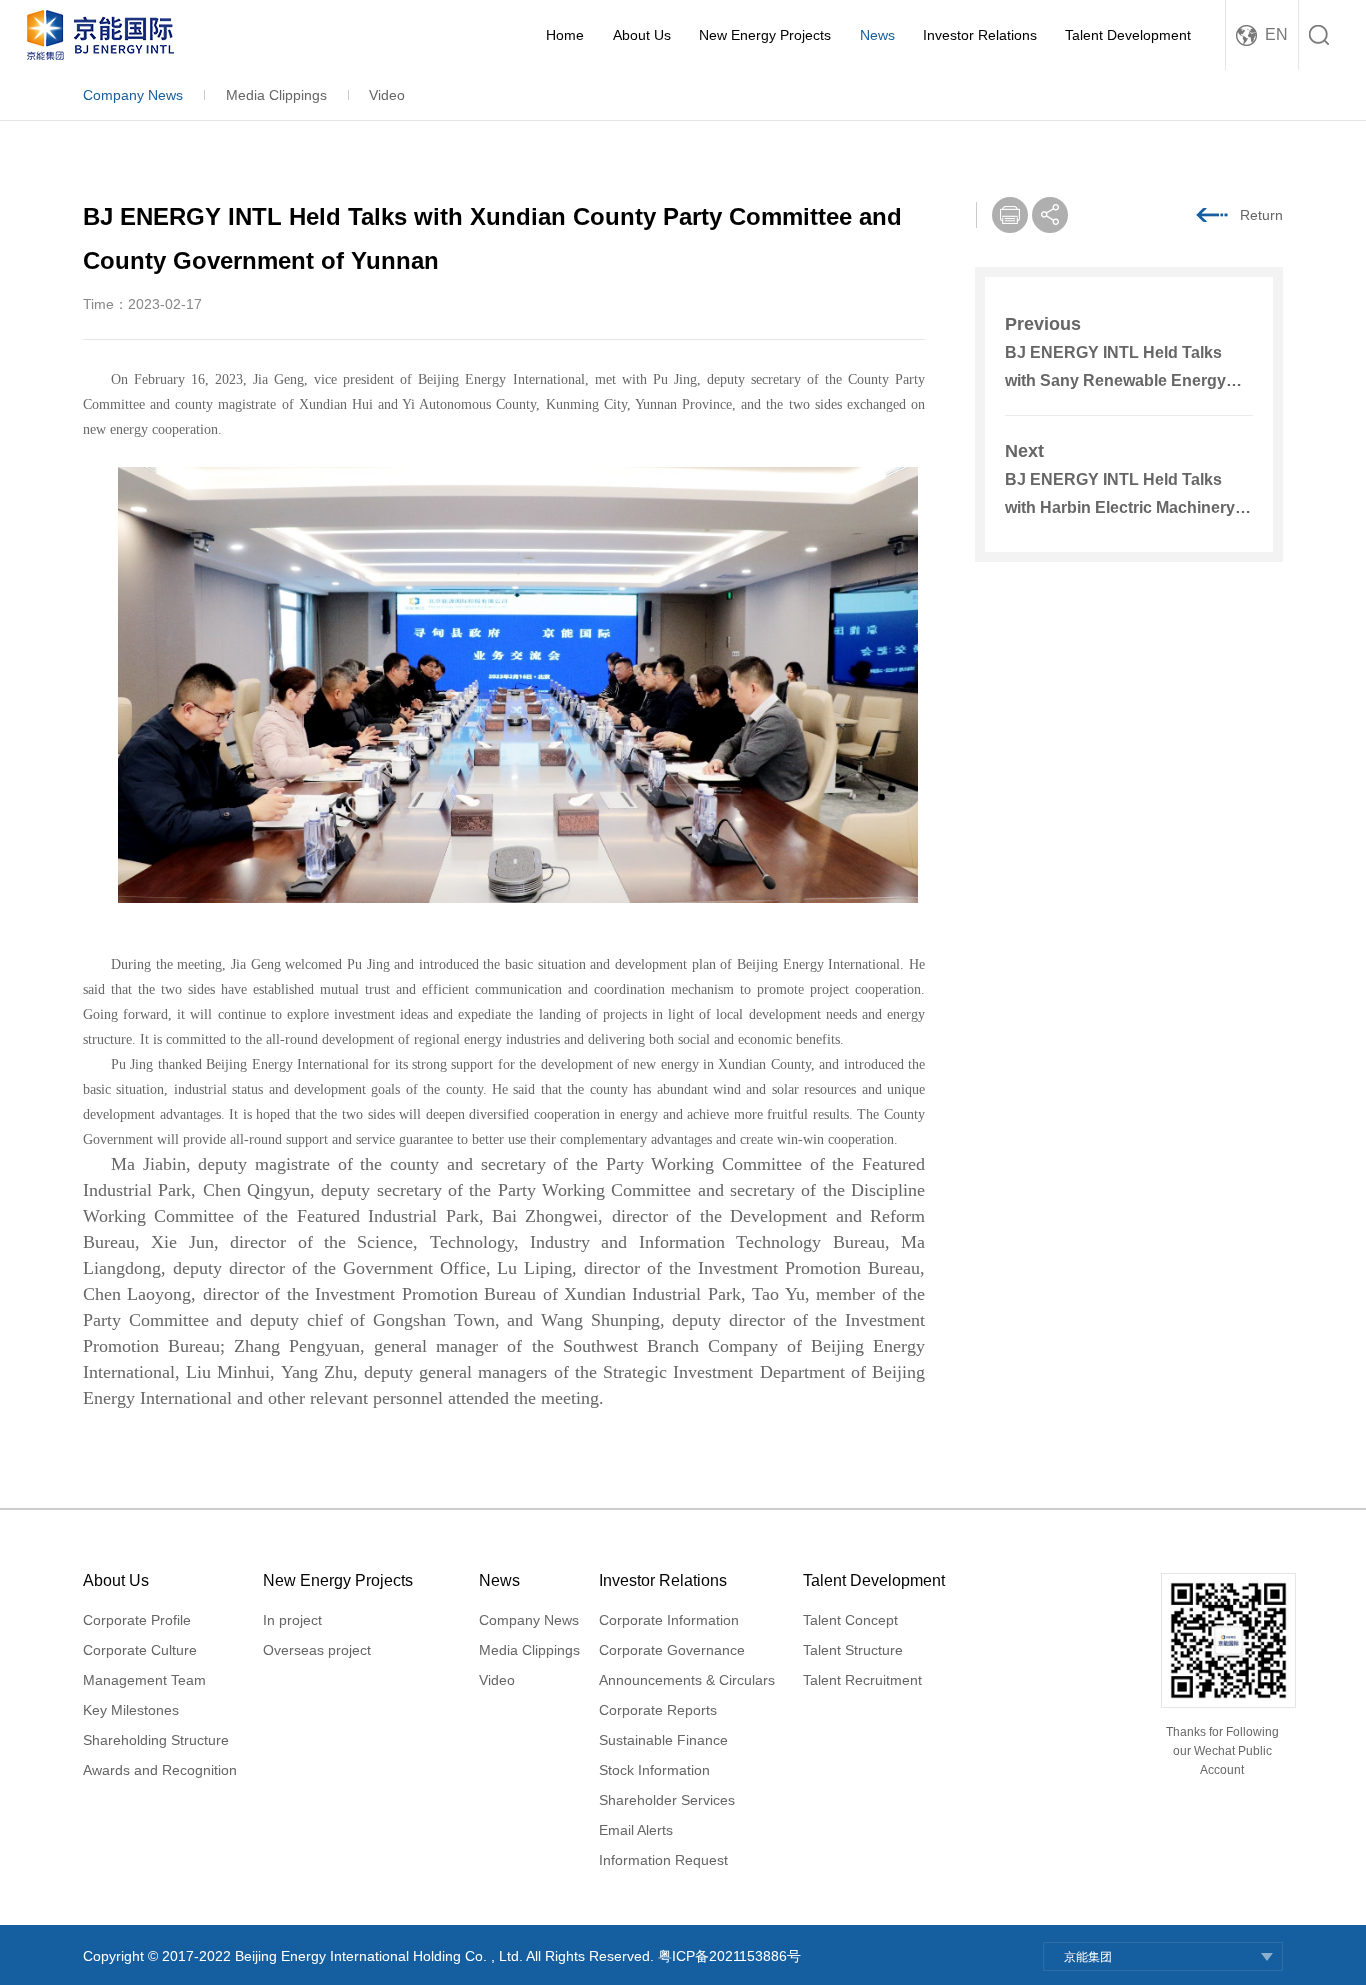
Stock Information (654, 1770)
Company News (133, 95)
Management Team (144, 1680)
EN (1276, 34)
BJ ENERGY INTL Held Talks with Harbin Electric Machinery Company (1120, 507)
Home (565, 35)
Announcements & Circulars (687, 1680)
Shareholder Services (667, 1800)
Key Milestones (131, 1710)
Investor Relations (980, 35)
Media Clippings (276, 95)
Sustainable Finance (663, 1740)
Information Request (663, 1860)
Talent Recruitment (862, 1680)
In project (292, 1620)
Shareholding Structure (156, 1740)
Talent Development (1128, 35)
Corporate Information (669, 1620)
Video (387, 95)
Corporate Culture (140, 1650)
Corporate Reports (658, 1710)
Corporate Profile (137, 1620)
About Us (642, 35)
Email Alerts (636, 1830)
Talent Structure (853, 1650)
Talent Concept (850, 1620)
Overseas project (317, 1650)
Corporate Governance (672, 1650)
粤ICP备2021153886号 (729, 1956)
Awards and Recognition (160, 1770)
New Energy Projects (765, 35)
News (877, 35)
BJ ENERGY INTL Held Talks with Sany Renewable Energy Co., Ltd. (1115, 380)
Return (1261, 215)
